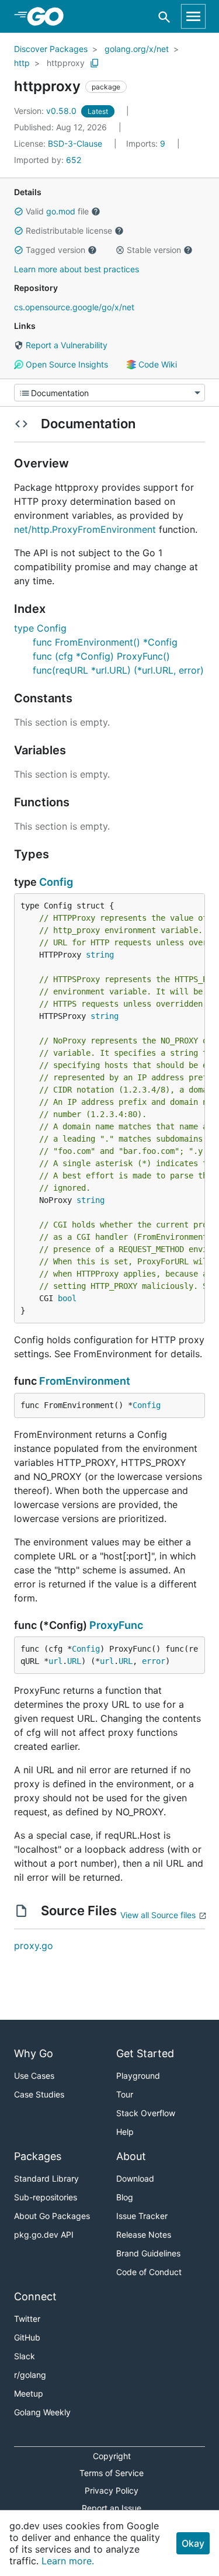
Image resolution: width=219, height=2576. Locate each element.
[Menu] (109, 393)
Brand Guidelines (148, 2253)
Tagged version (55, 250)
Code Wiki (157, 364)
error (154, 1661)
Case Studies (39, 2094)
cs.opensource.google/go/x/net (74, 307)
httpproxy (66, 63)
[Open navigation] (193, 16)
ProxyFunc (116, 1625)
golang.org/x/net (137, 49)
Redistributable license (69, 230)
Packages (38, 2156)
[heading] (49, 16)
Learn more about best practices (77, 269)
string (100, 955)
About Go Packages (52, 2216)
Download (135, 2178)
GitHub (27, 2337)
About (131, 2156)
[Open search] (164, 17)
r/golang (30, 2375)
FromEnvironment (85, 1381)
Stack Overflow (146, 2113)
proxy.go (34, 1946)
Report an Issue (112, 2508)
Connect (35, 2296)
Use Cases (34, 2076)
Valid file (57, 211)
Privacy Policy (112, 2490)
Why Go (34, 2053)
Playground (138, 2076)
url (55, 1661)
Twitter (27, 2319)
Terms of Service (112, 2473)
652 (48, 160)
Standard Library (46, 2178)
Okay (193, 2543)
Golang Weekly (42, 2412)
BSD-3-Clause (75, 143)
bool (67, 1298)
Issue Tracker (142, 2216)
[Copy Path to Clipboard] (95, 63)
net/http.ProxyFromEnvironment (85, 529)
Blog (125, 2197)
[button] (19, 212)
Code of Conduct (149, 2272)
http (22, 63)
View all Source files (158, 1915)
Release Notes (144, 2235)
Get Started (145, 2053)
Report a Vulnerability (65, 345)
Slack (25, 2356)
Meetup (29, 2393)
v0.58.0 (46, 111)
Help (125, 2132)
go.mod (61, 211)
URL (74, 1661)
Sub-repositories (46, 2197)
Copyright (112, 2456)
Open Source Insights (66, 364)
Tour (125, 2094)
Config (56, 882)
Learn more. (68, 2561)
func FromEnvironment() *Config (105, 642)
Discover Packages (51, 49)
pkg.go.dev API (44, 2235)
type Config (40, 628)
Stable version (154, 250)
